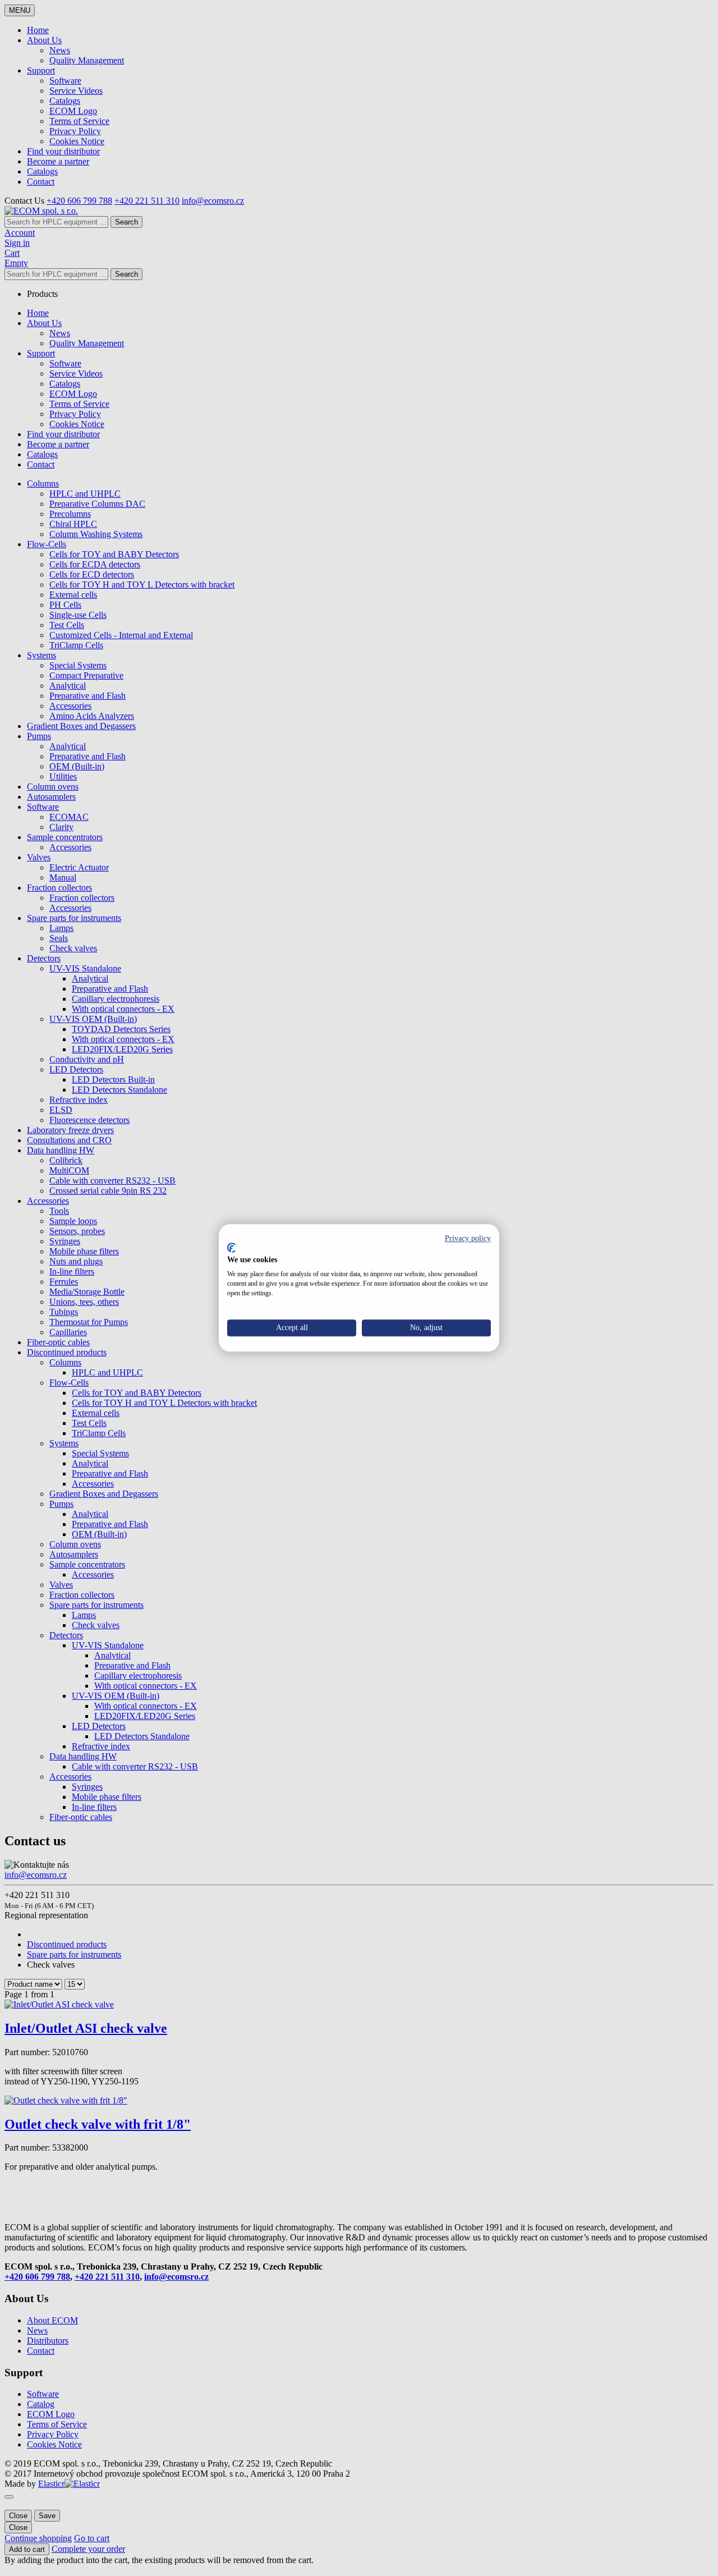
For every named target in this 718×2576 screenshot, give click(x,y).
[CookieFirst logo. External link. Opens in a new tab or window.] (231, 1248)
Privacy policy (468, 1238)
